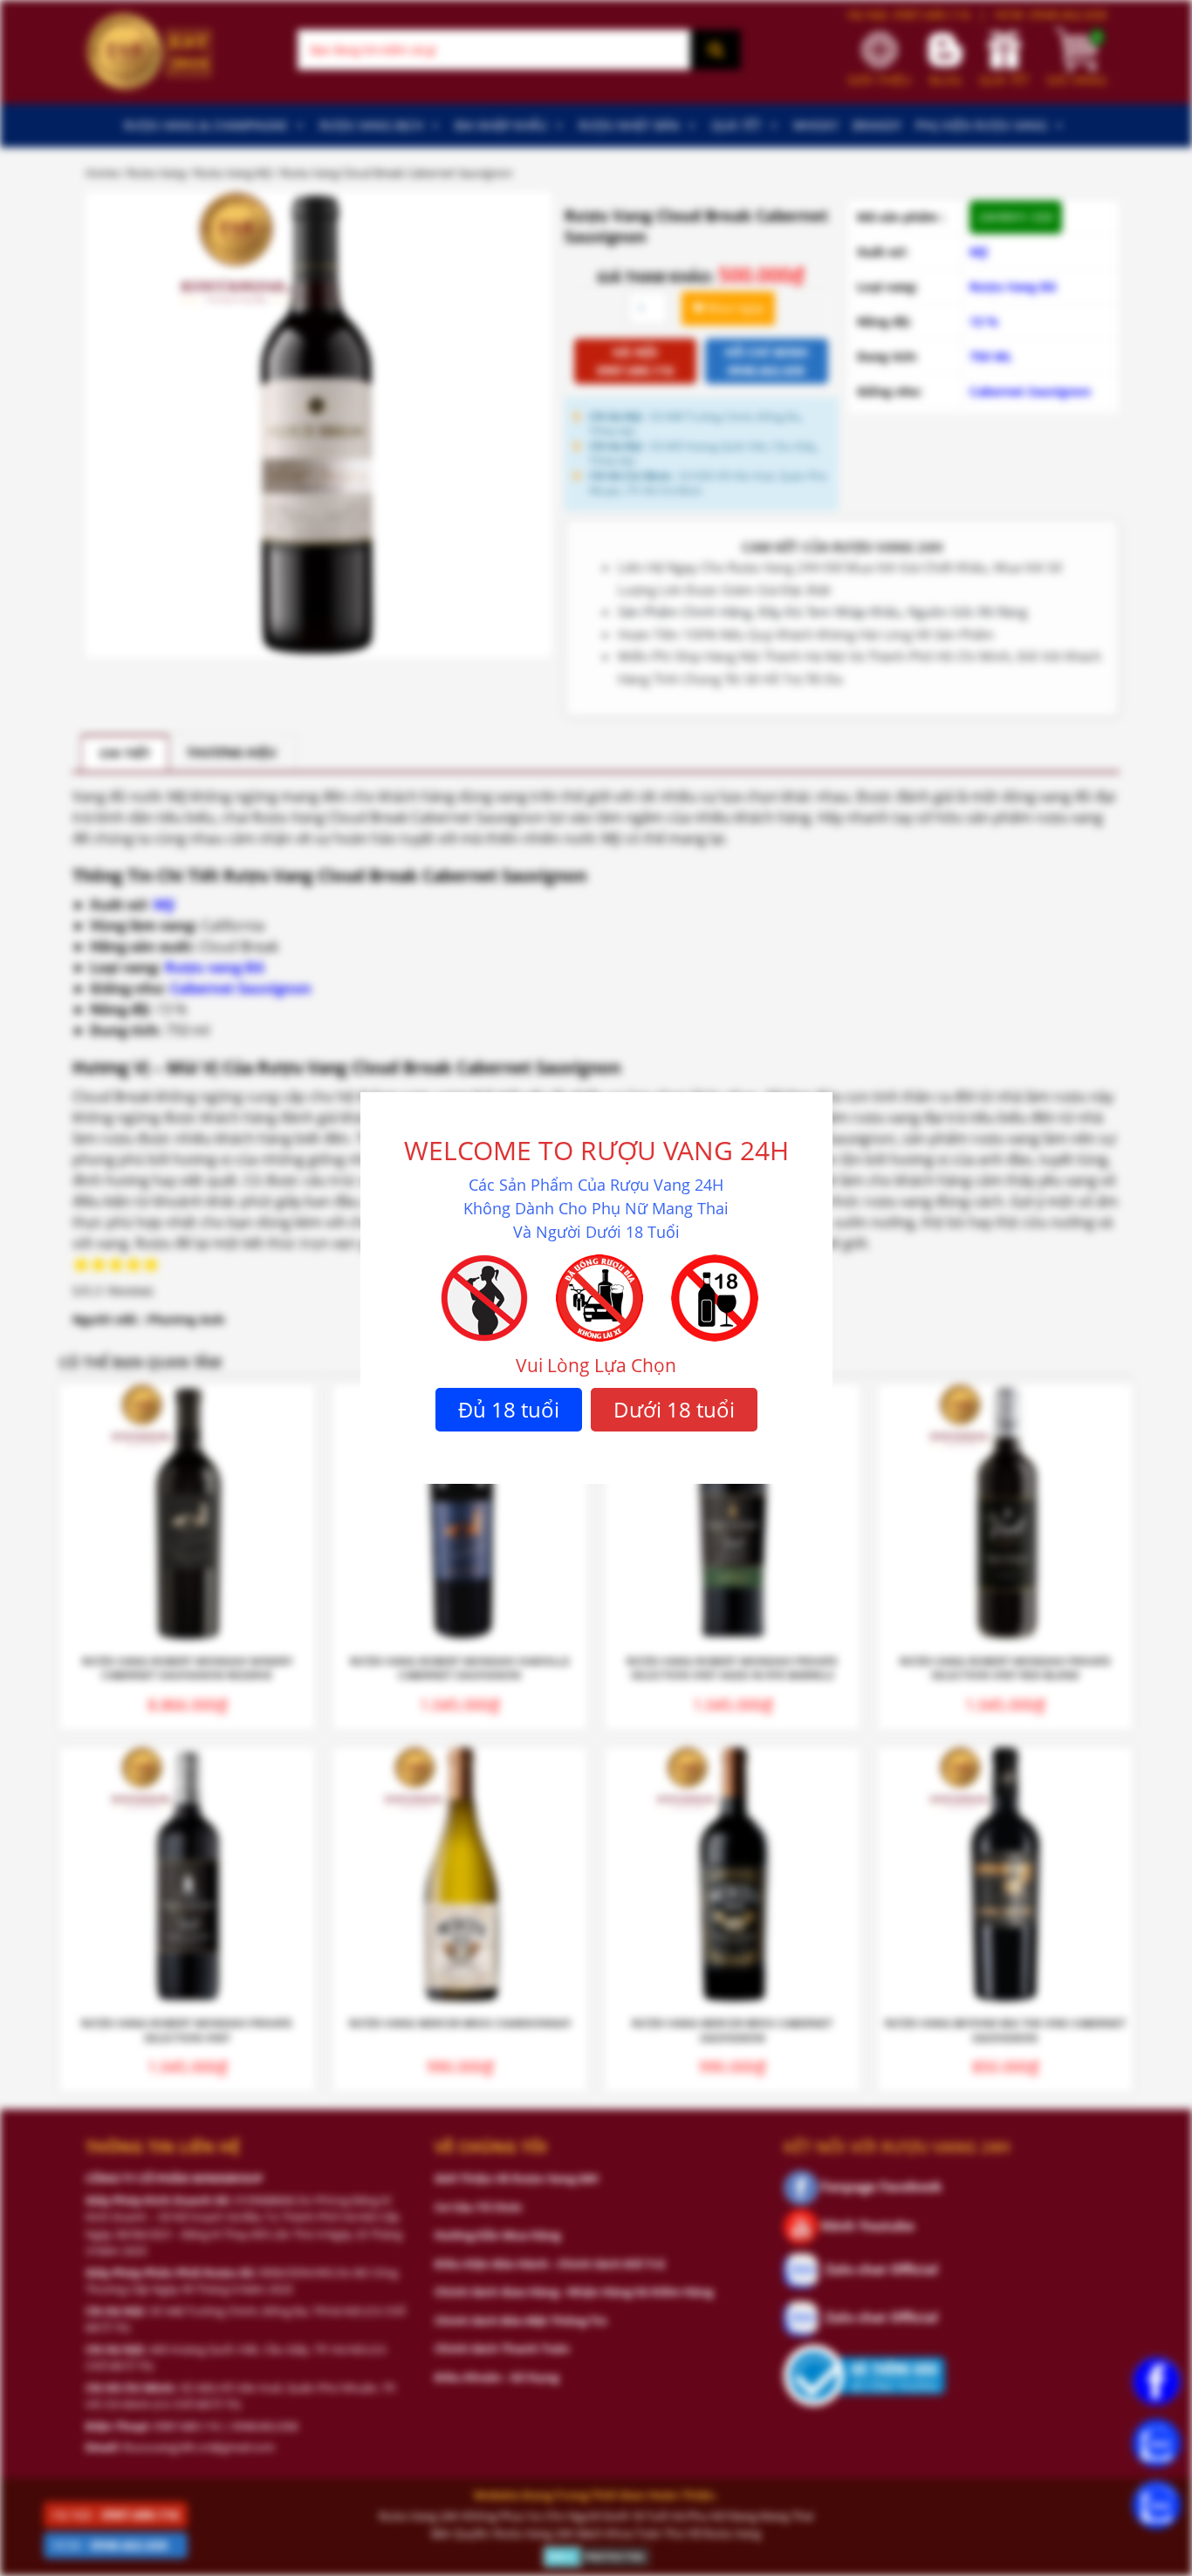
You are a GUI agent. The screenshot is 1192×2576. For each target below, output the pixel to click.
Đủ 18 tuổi (509, 1409)
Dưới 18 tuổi (674, 1409)
